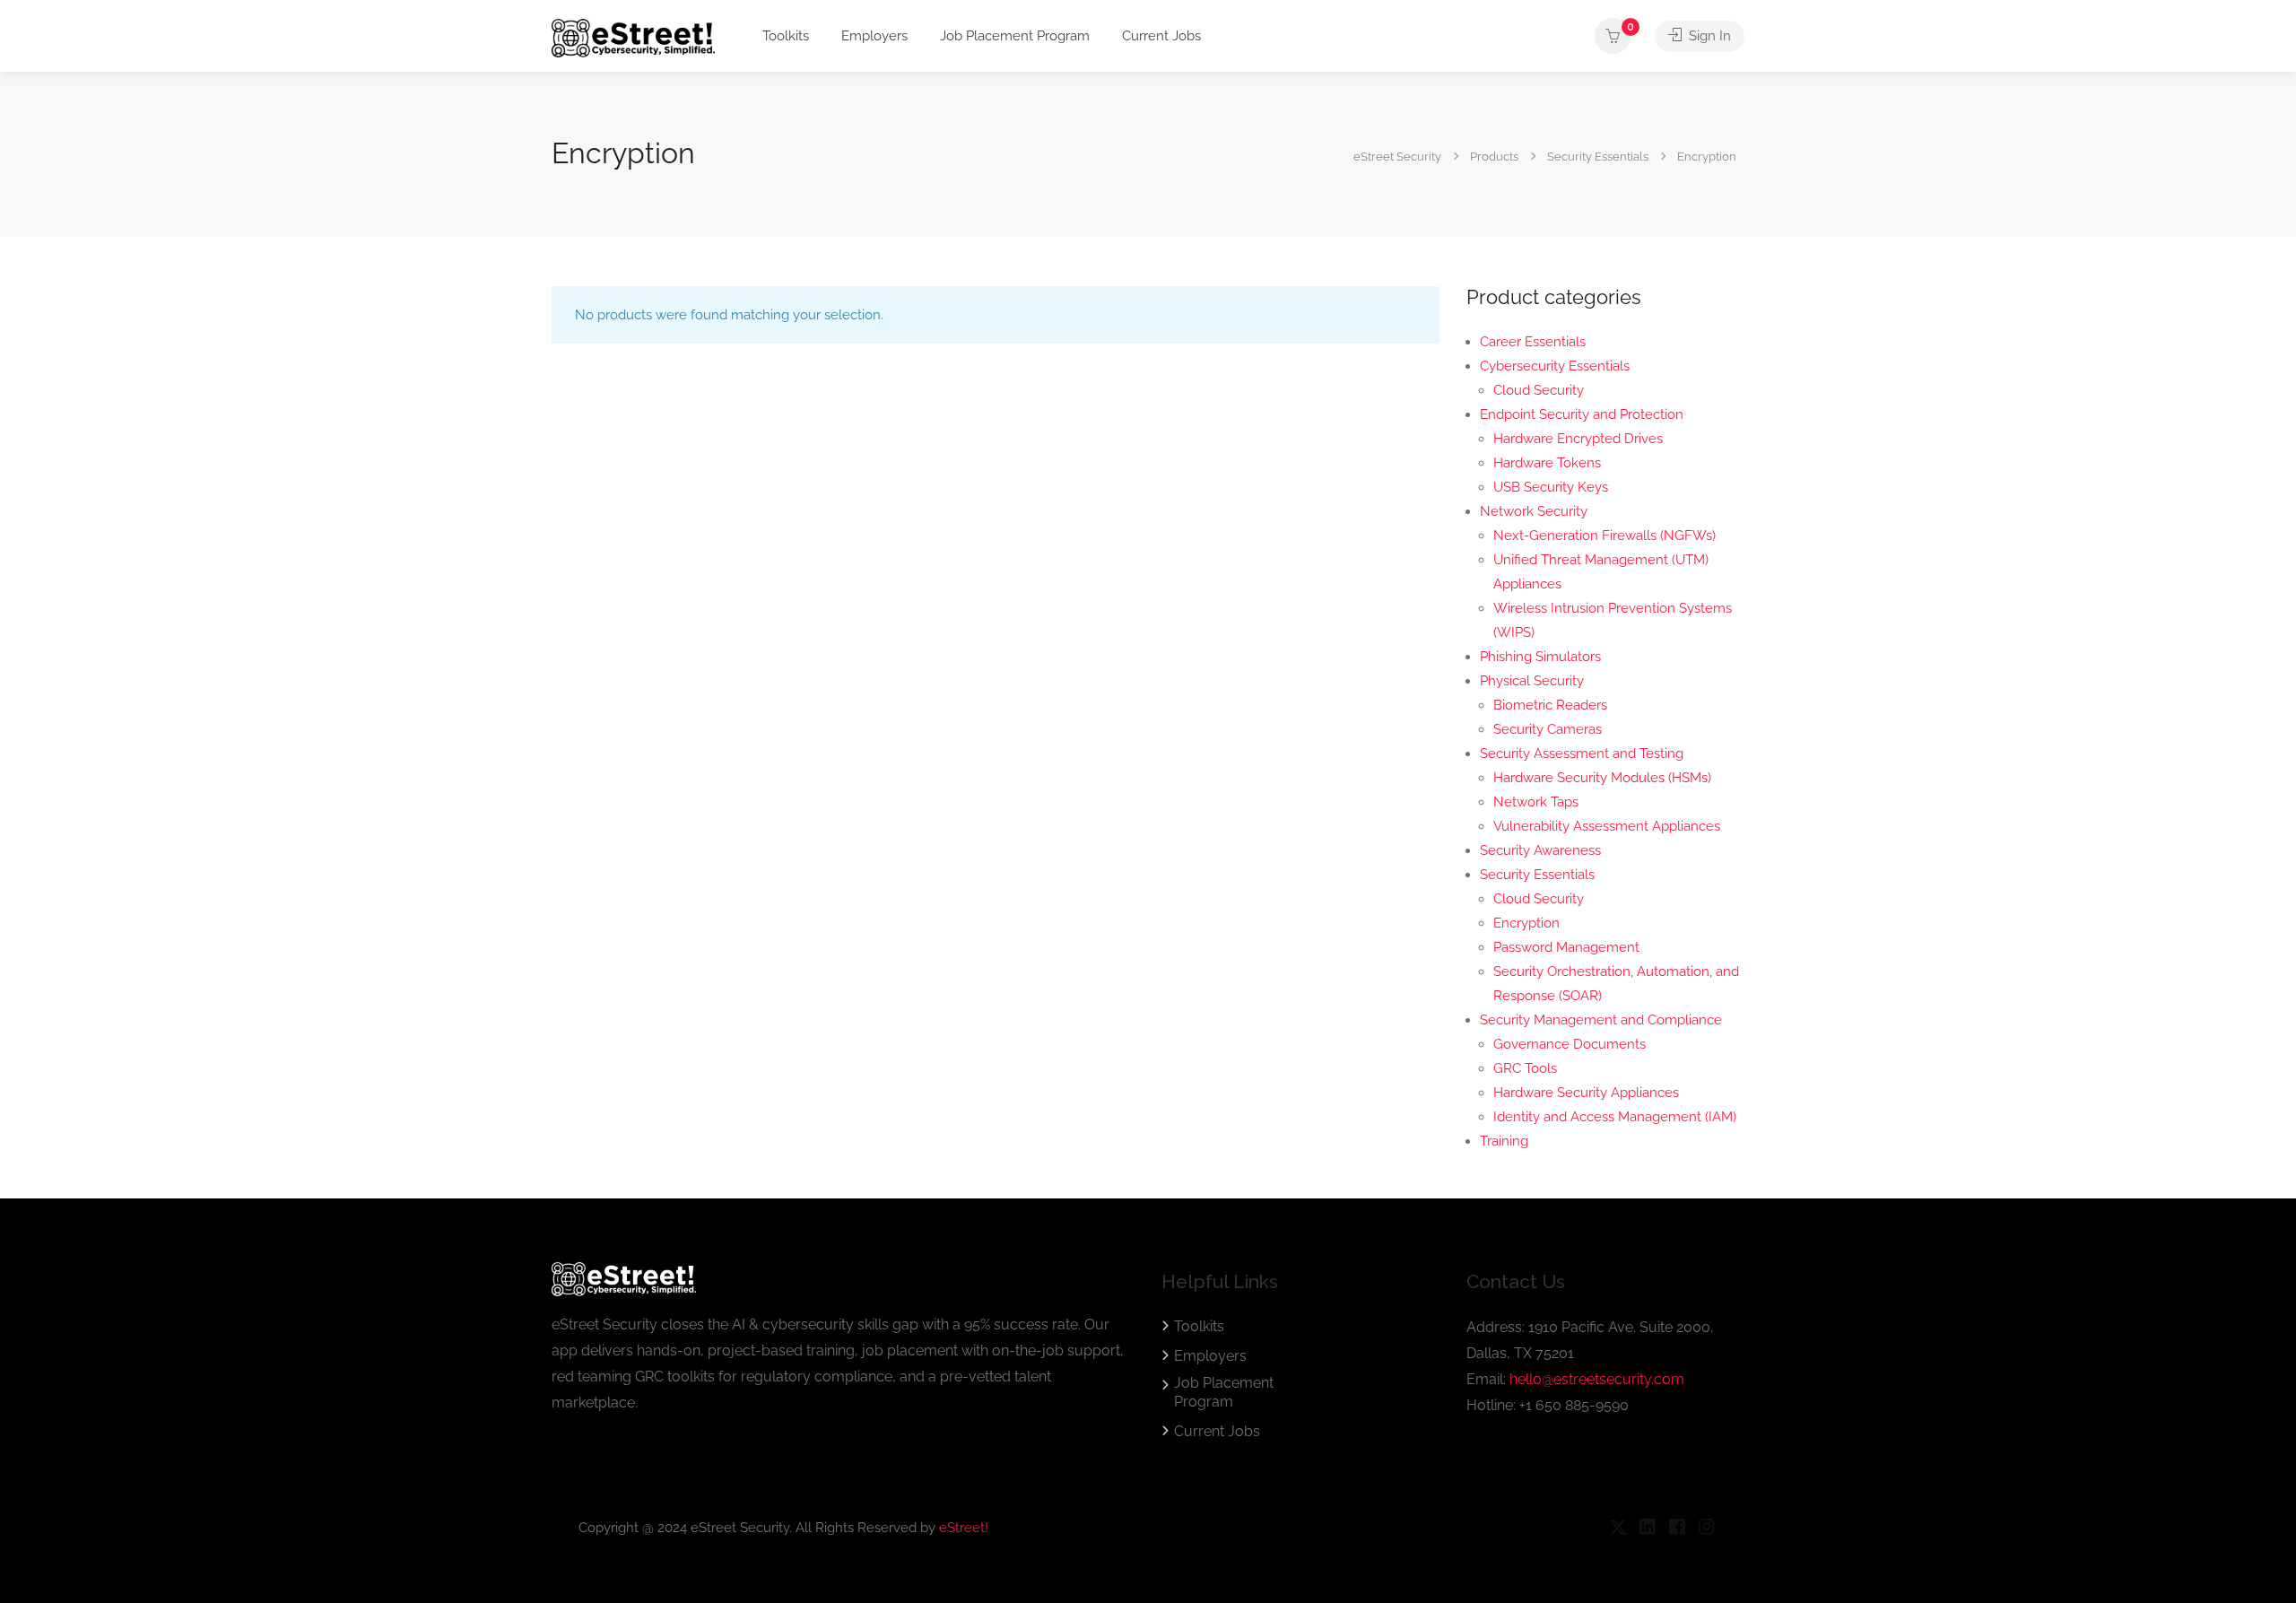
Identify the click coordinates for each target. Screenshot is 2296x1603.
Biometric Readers (1550, 705)
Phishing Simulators (1540, 657)
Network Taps (1536, 802)
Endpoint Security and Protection (1582, 414)
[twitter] (1618, 1528)
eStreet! (964, 1528)
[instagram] (1706, 1528)
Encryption (1526, 923)
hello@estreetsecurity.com (1597, 1379)
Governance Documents (1570, 1044)
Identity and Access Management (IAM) (1615, 1117)
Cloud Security (1539, 390)
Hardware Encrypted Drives (1578, 439)
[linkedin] (1647, 1528)
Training (1504, 1141)
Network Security (1534, 511)
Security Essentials (1537, 875)
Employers (874, 36)
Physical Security (1532, 681)
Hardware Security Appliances (1586, 1093)
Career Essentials (1533, 342)
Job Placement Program (1015, 36)
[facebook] (1677, 1528)
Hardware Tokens (1547, 463)
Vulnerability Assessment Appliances (1607, 826)
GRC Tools (1525, 1068)
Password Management (1566, 947)
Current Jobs (1161, 36)
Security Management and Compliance (1601, 1020)
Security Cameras (1548, 729)
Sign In (1708, 36)
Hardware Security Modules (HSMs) (1602, 778)
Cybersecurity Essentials (1555, 366)
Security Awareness (1540, 850)
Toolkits (786, 36)
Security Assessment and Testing (1582, 754)
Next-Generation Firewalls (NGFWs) (1605, 536)
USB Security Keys (1551, 487)
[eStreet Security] (633, 37)
